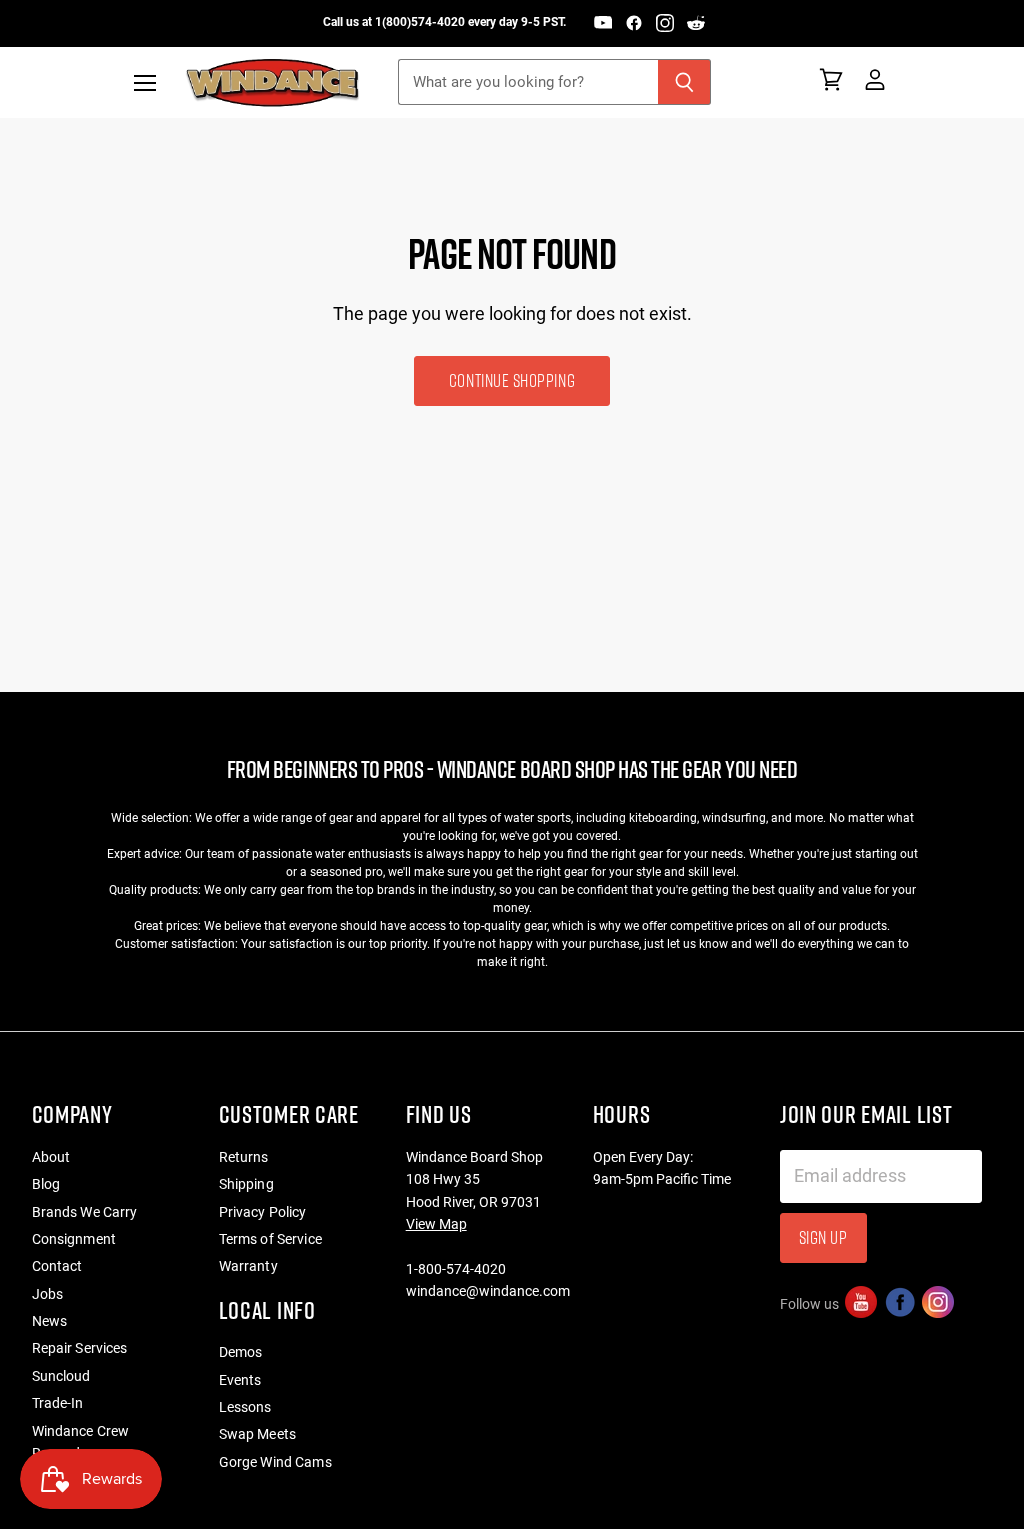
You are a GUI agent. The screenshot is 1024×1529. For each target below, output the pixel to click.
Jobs (48, 1294)
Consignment (74, 1239)
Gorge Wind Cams (275, 1462)
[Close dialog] (1002, 1222)
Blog (46, 1184)
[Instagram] (665, 23)
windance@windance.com (488, 1291)
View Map (436, 1224)
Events (240, 1380)
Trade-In (58, 1403)
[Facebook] (634, 23)
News (50, 1321)
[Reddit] (696, 23)
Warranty (248, 1266)
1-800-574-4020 (456, 1269)
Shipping (246, 1184)
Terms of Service (270, 1239)
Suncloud (61, 1376)
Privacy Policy (263, 1212)
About (51, 1157)
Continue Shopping (512, 380)
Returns (244, 1157)
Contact (57, 1266)
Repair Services (80, 1348)
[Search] (684, 82)
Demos (241, 1352)
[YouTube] (603, 23)
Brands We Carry (85, 1212)
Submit (912, 1478)
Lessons (245, 1407)
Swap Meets (257, 1434)
